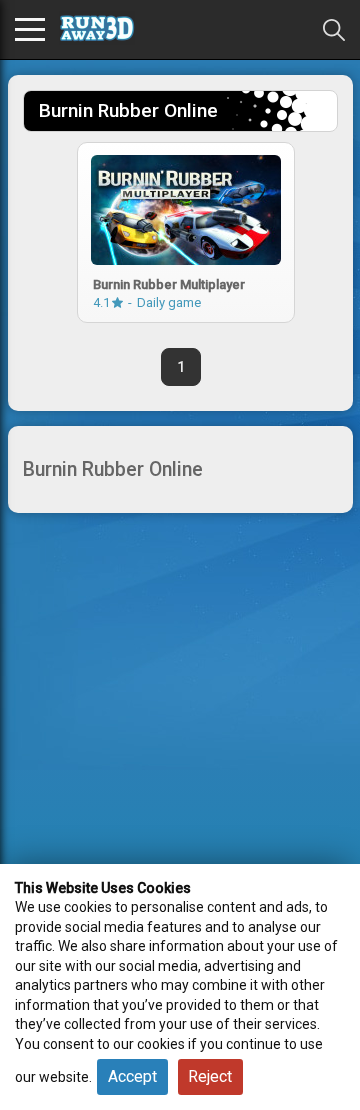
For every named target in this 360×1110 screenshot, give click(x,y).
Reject (210, 1076)
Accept (132, 1076)
